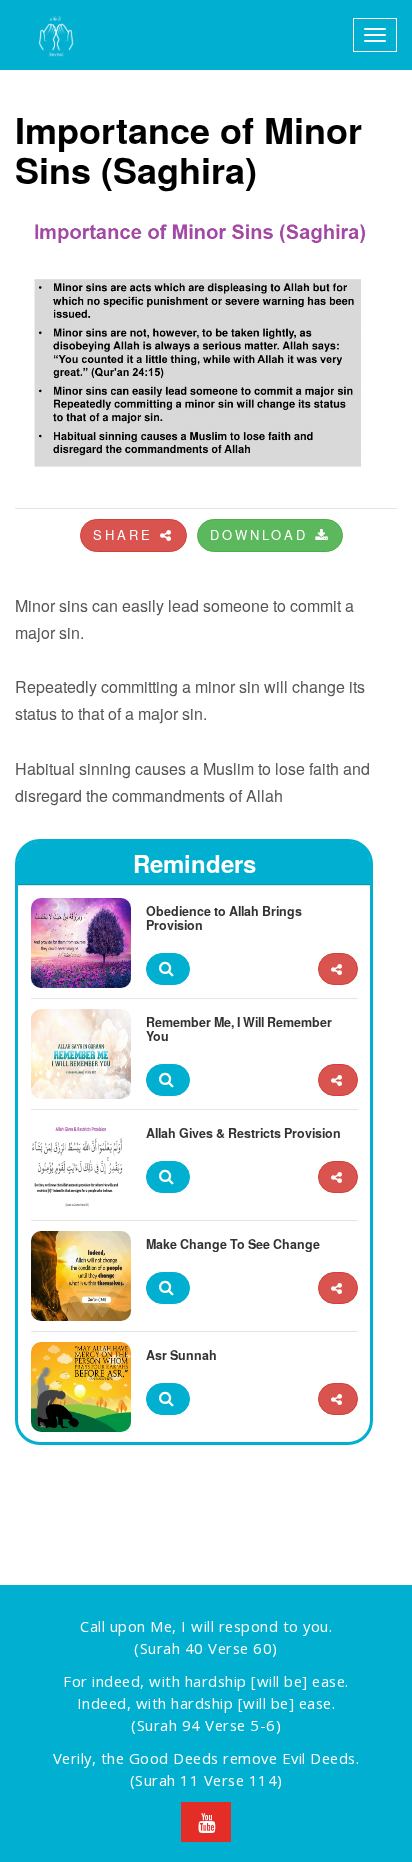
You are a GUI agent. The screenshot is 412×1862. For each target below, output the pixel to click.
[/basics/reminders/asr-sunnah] (338, 1399)
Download (262, 534)
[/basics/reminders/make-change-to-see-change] (338, 1288)
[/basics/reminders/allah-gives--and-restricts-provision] (338, 1177)
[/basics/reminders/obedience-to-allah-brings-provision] (338, 969)
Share (126, 534)
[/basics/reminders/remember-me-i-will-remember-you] (338, 1080)
